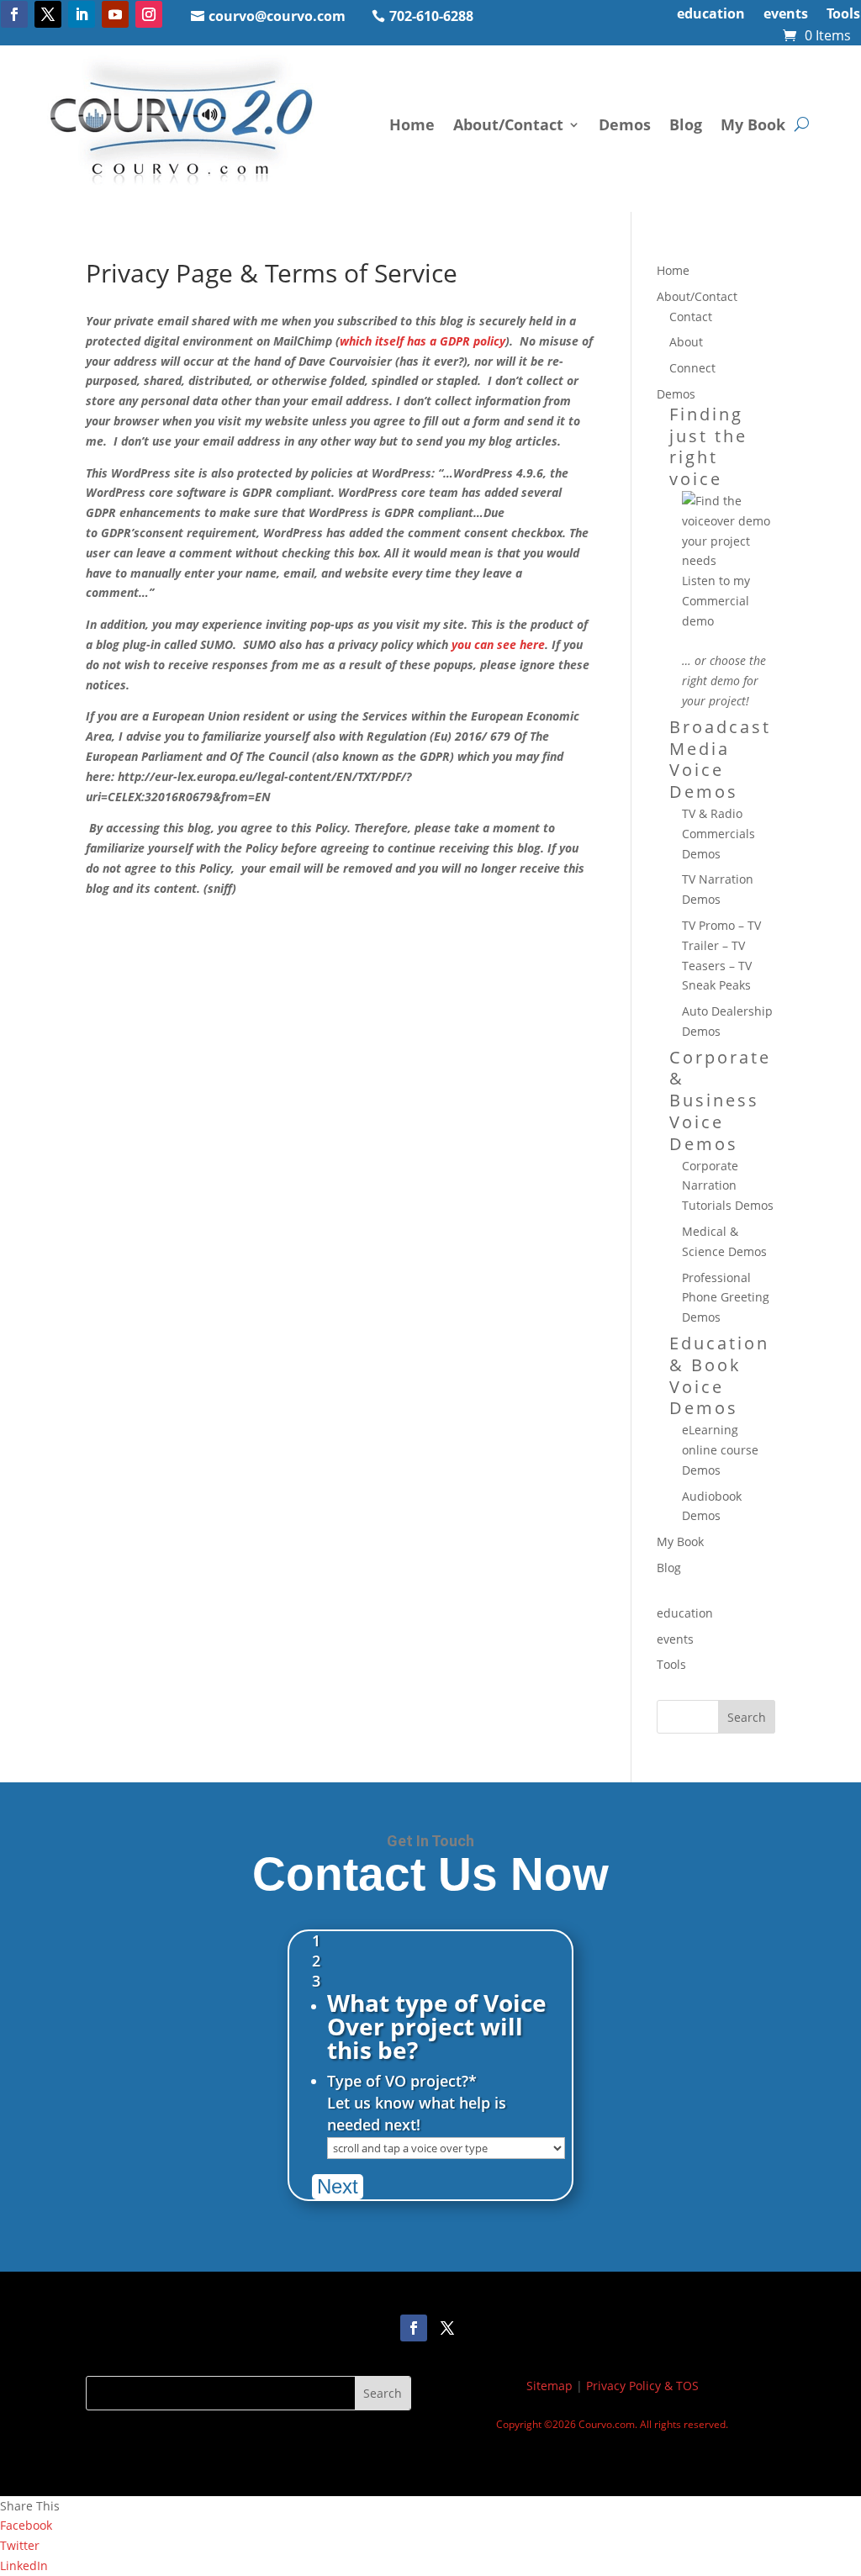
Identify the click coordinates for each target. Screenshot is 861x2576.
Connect (692, 368)
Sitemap (549, 2386)
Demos (625, 124)
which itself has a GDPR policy (423, 341)
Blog (686, 124)
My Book (753, 124)
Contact (691, 317)
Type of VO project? (402, 2081)
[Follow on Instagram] (149, 14)
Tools (843, 15)
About (686, 342)
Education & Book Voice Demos (719, 1375)
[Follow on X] (48, 14)
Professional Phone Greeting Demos (726, 1298)
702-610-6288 (431, 16)
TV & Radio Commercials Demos (718, 834)
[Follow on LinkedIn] (82, 14)
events (786, 15)
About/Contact (508, 124)
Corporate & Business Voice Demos (720, 1101)
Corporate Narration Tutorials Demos (728, 1186)
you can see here (498, 644)
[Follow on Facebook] (14, 14)
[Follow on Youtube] (115, 14)
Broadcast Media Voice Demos (720, 759)
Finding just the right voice (708, 446)
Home (412, 124)
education (711, 15)
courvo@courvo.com (277, 16)
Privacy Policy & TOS (642, 2386)
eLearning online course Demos (720, 1450)
